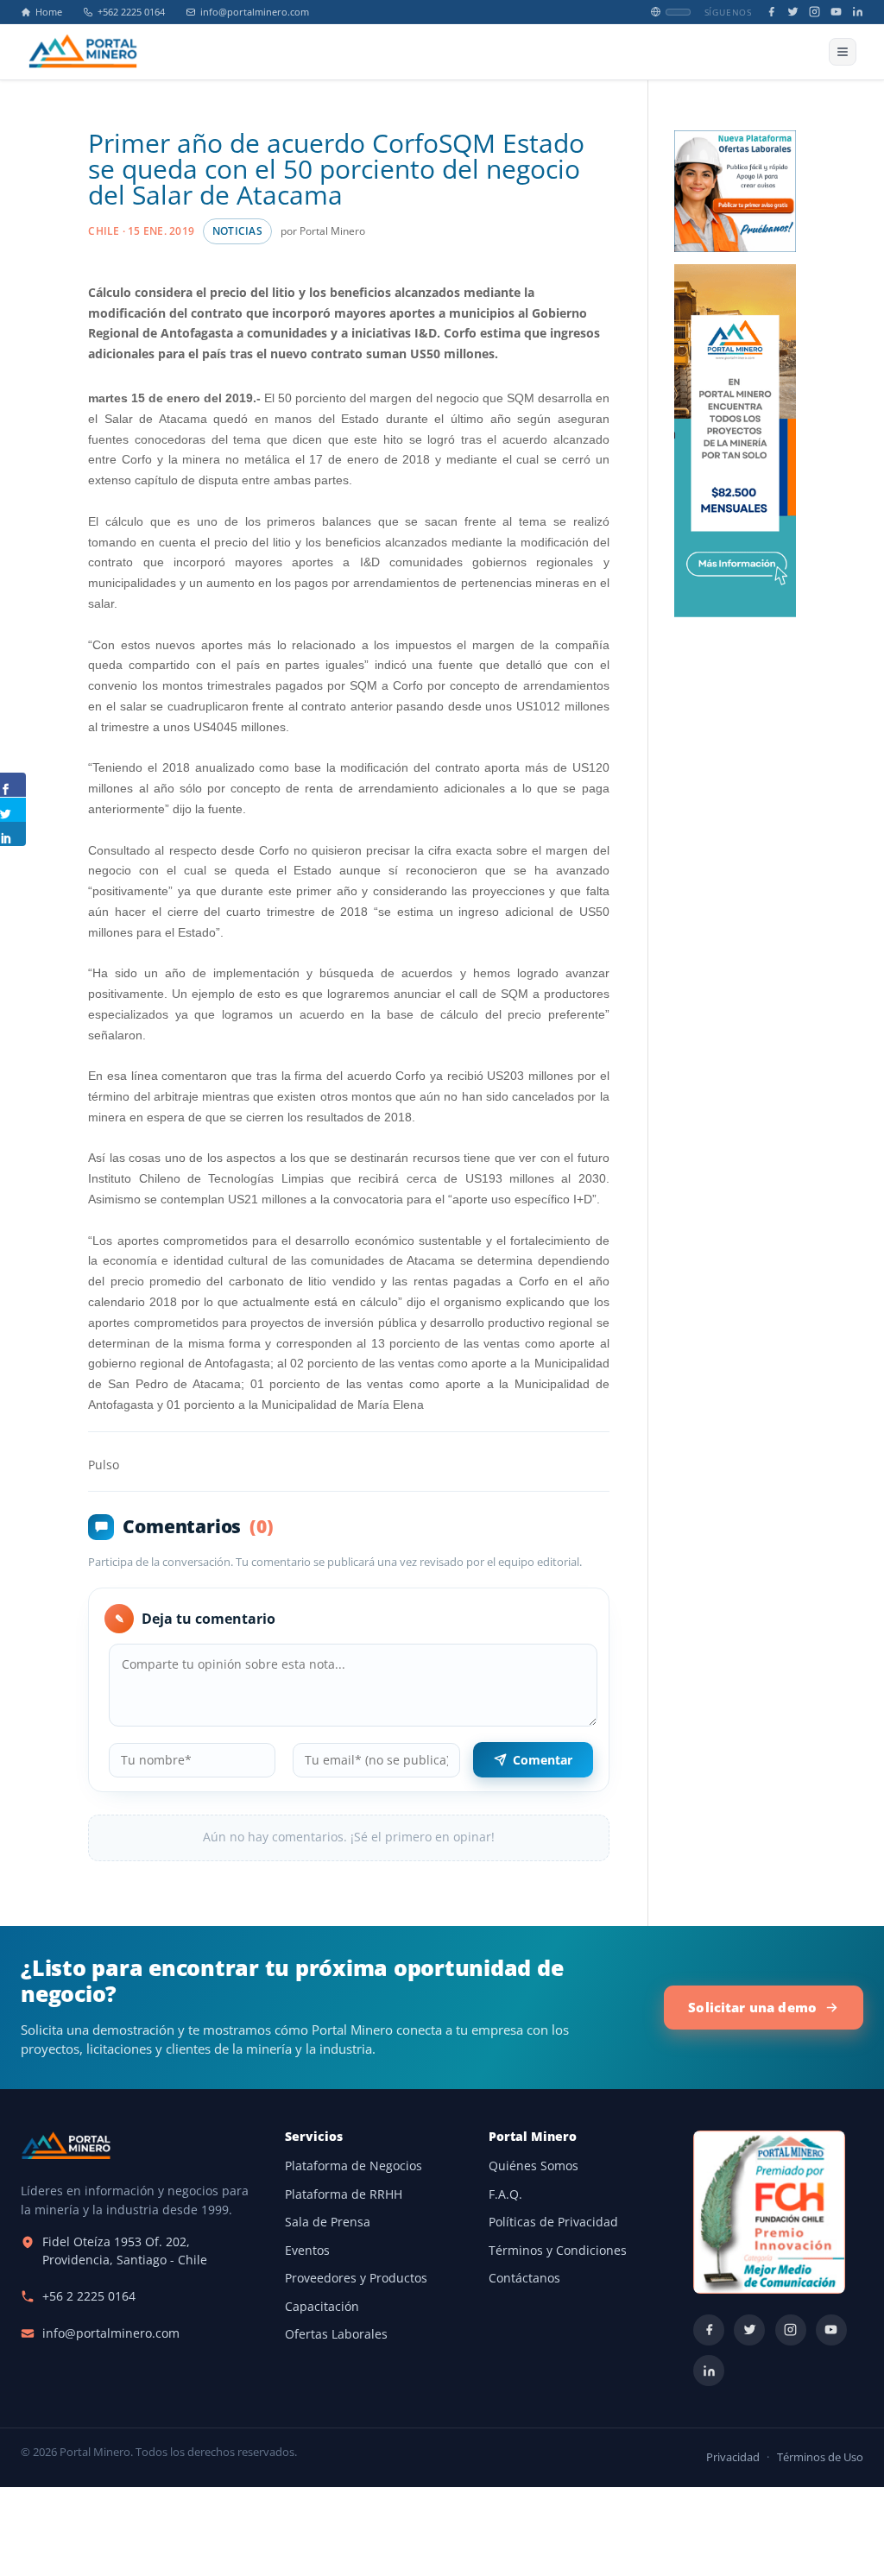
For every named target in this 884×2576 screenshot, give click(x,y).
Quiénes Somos (534, 2166)
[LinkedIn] (858, 12)
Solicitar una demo (752, 2007)
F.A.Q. (505, 2194)
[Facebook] (771, 12)
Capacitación (322, 2307)
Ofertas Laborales (336, 2334)
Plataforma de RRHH (344, 2194)
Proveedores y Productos (356, 2278)
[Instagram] (815, 12)
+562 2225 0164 (131, 12)
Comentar (543, 1760)
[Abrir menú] (843, 52)
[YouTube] (836, 12)
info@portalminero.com (255, 12)
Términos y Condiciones (558, 2251)
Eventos (307, 2251)
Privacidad (733, 2457)
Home (49, 12)
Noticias (237, 231)
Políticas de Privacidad (553, 2222)
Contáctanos (524, 2278)
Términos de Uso (820, 2457)
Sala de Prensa (328, 2222)
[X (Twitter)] (793, 12)
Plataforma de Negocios (354, 2166)
